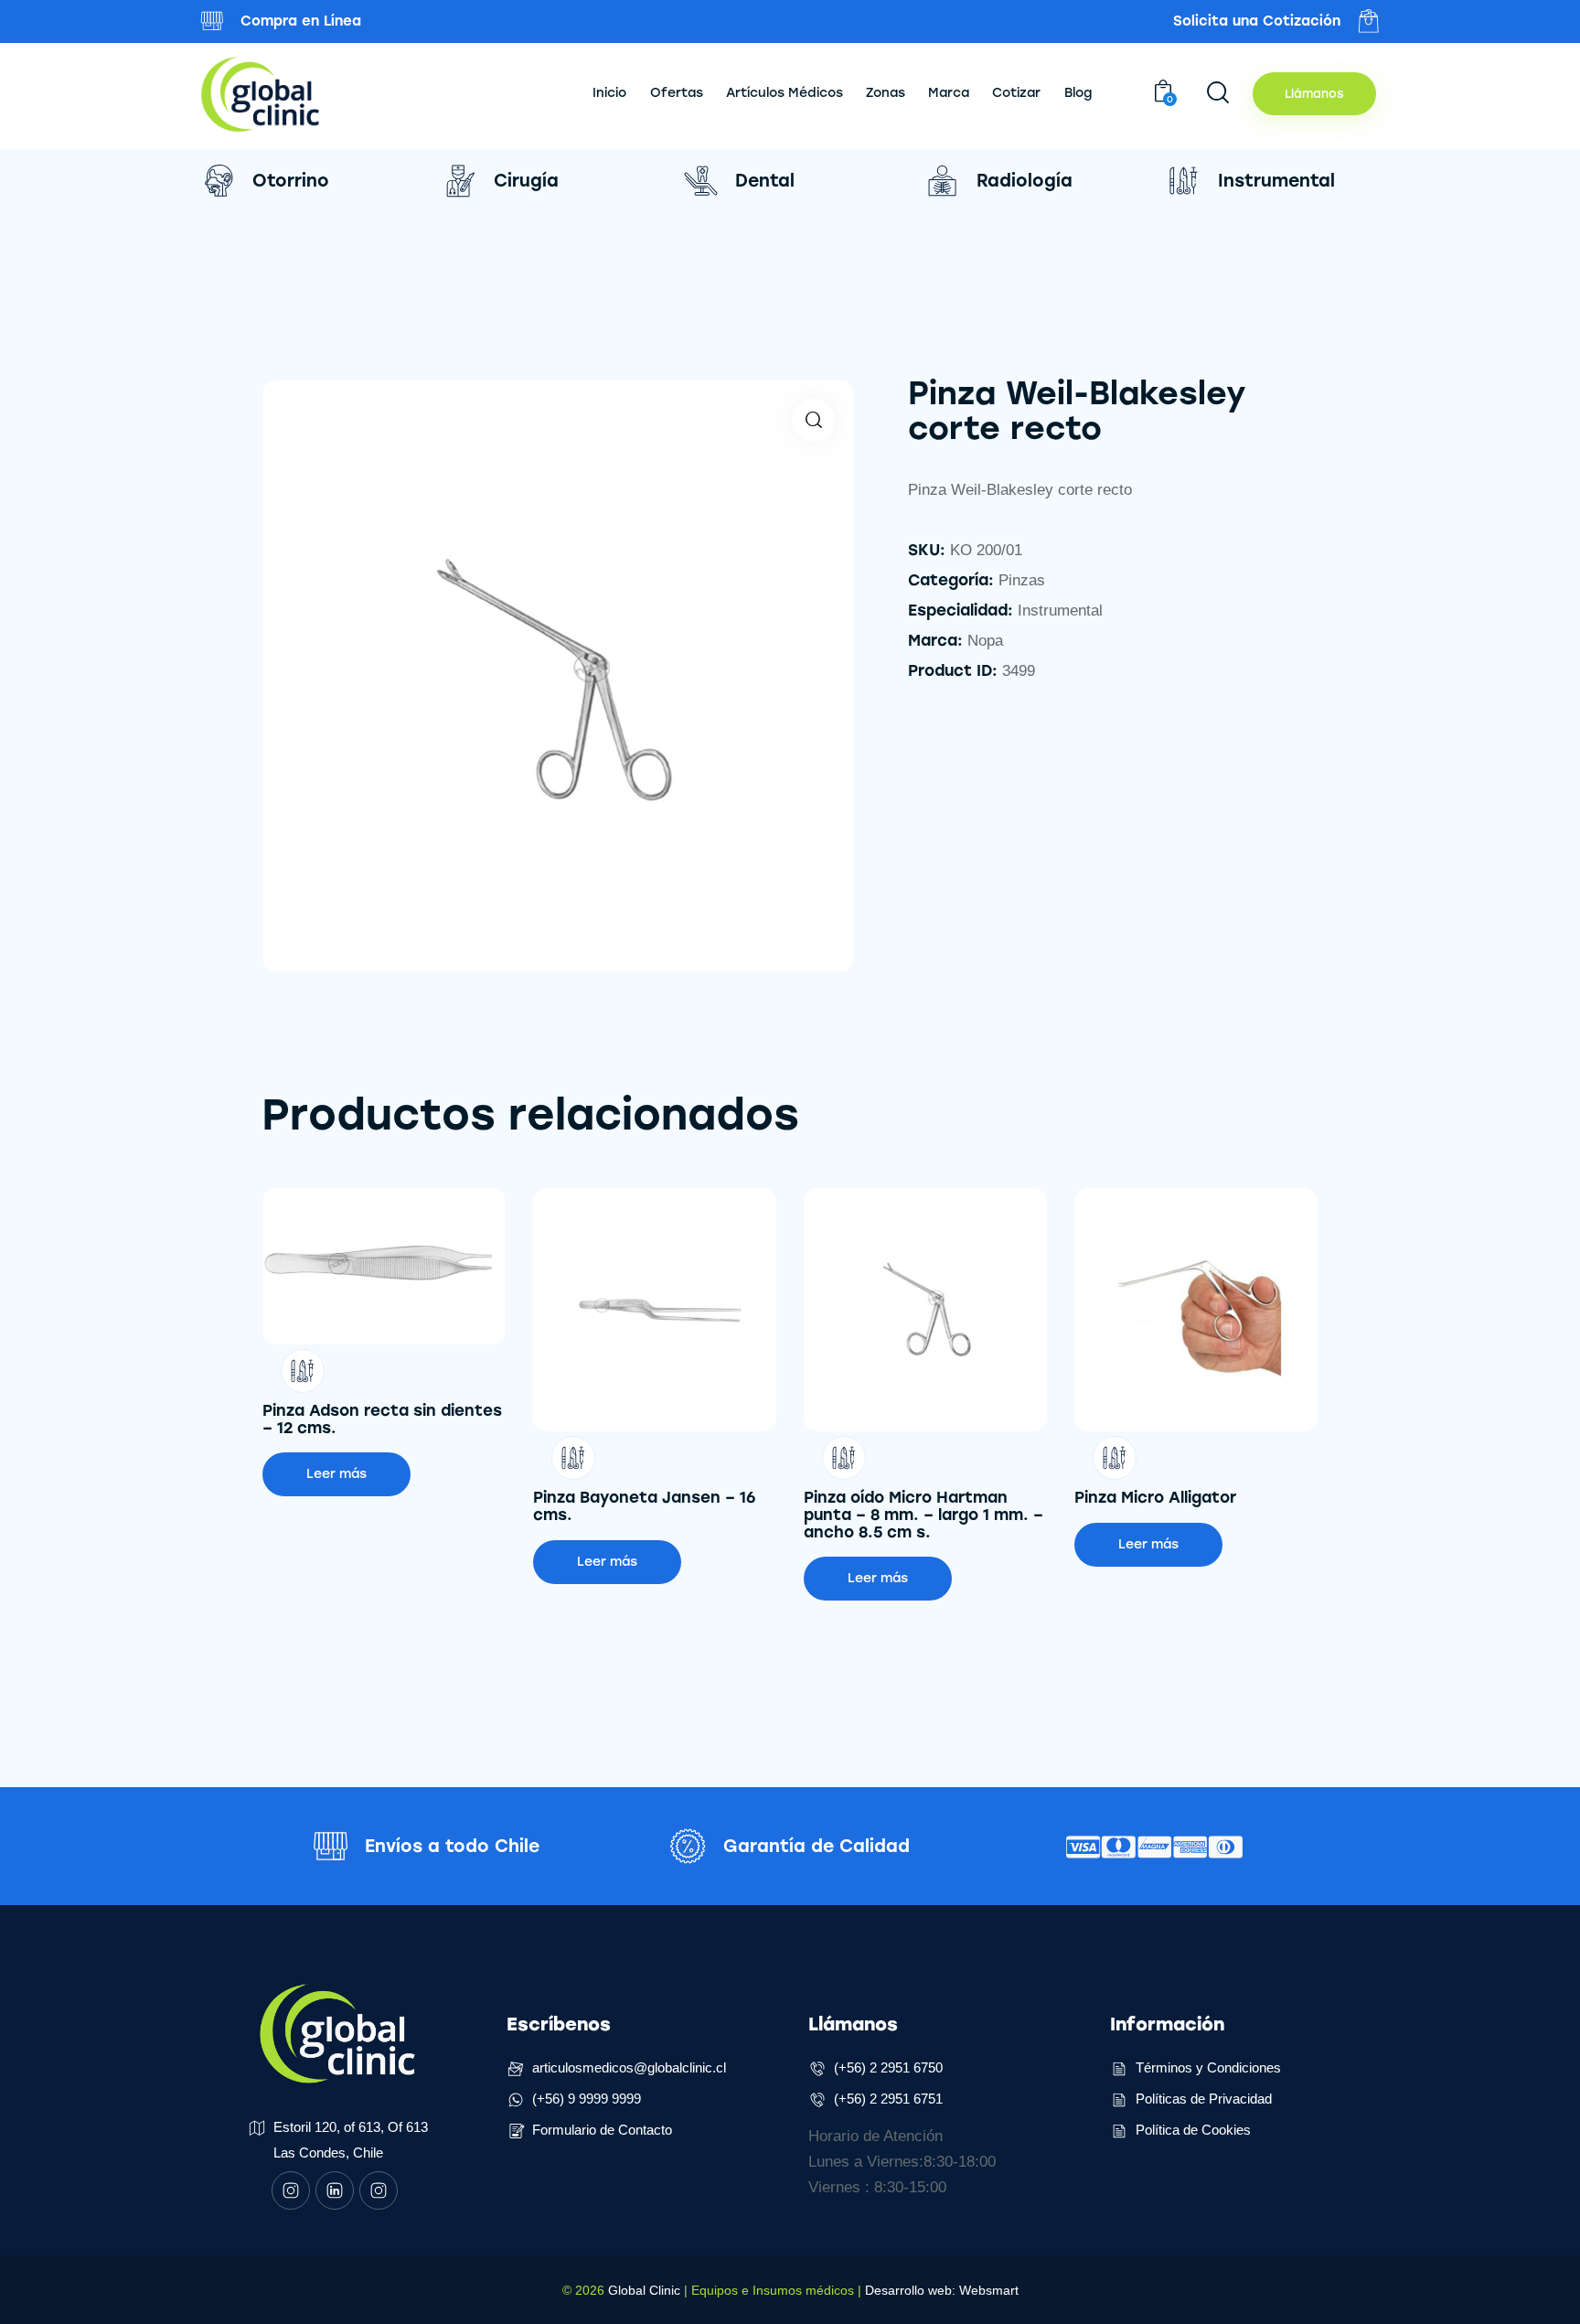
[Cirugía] (459, 181)
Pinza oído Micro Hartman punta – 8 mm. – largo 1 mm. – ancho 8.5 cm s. (923, 1515)
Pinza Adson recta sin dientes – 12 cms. (382, 1419)
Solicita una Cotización (1257, 21)
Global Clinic (644, 2290)
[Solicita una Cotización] (1369, 21)
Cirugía (526, 181)
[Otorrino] (218, 181)
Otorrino (291, 181)
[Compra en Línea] (212, 21)
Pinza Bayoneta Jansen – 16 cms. (645, 1506)
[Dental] (701, 181)
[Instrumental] (1184, 181)
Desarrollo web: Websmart (942, 2290)
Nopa (985, 641)
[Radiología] (942, 181)
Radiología (1025, 181)
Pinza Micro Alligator (1155, 1498)
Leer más (336, 1474)
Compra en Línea (301, 21)
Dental (765, 181)
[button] (813, 420)
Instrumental (1276, 181)
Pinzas (1022, 580)
